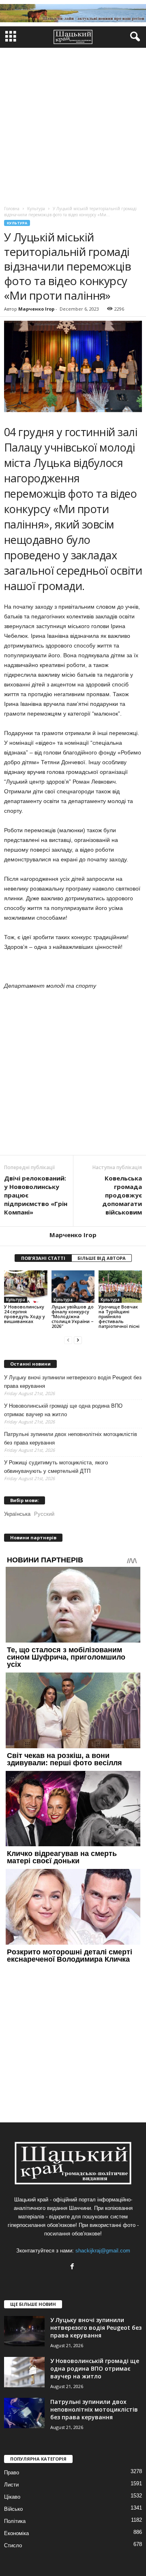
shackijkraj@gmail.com (103, 2251)
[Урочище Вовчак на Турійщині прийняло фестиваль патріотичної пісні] (120, 1287)
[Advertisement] (73, 125)
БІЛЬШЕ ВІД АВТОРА (102, 1258)
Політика (15, 2521)
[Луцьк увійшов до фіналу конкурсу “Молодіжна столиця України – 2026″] (73, 1287)
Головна (12, 209)
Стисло (13, 2545)
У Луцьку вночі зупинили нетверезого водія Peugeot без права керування (73, 1382)
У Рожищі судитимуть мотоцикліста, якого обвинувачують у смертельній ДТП (56, 1467)
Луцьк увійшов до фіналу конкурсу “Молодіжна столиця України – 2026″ (73, 1316)
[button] (133, 37)
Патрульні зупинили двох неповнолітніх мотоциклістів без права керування (71, 1438)
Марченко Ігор (36, 309)
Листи (11, 2485)
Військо (13, 2509)
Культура (17, 223)
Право (12, 2473)
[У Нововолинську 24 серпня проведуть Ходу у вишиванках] (26, 1287)
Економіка (16, 2533)
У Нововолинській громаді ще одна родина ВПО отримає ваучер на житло (63, 1410)
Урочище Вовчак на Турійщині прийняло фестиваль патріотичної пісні (119, 1316)
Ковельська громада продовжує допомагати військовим (122, 1195)
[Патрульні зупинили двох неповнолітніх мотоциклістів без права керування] (24, 2413)
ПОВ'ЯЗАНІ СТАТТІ (43, 1258)
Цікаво (12, 2497)
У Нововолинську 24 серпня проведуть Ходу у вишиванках (25, 1314)
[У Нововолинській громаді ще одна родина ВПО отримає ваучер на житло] (24, 2372)
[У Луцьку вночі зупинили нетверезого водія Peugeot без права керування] (24, 2331)
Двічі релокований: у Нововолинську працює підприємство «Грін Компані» (36, 1195)
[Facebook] (73, 2267)
